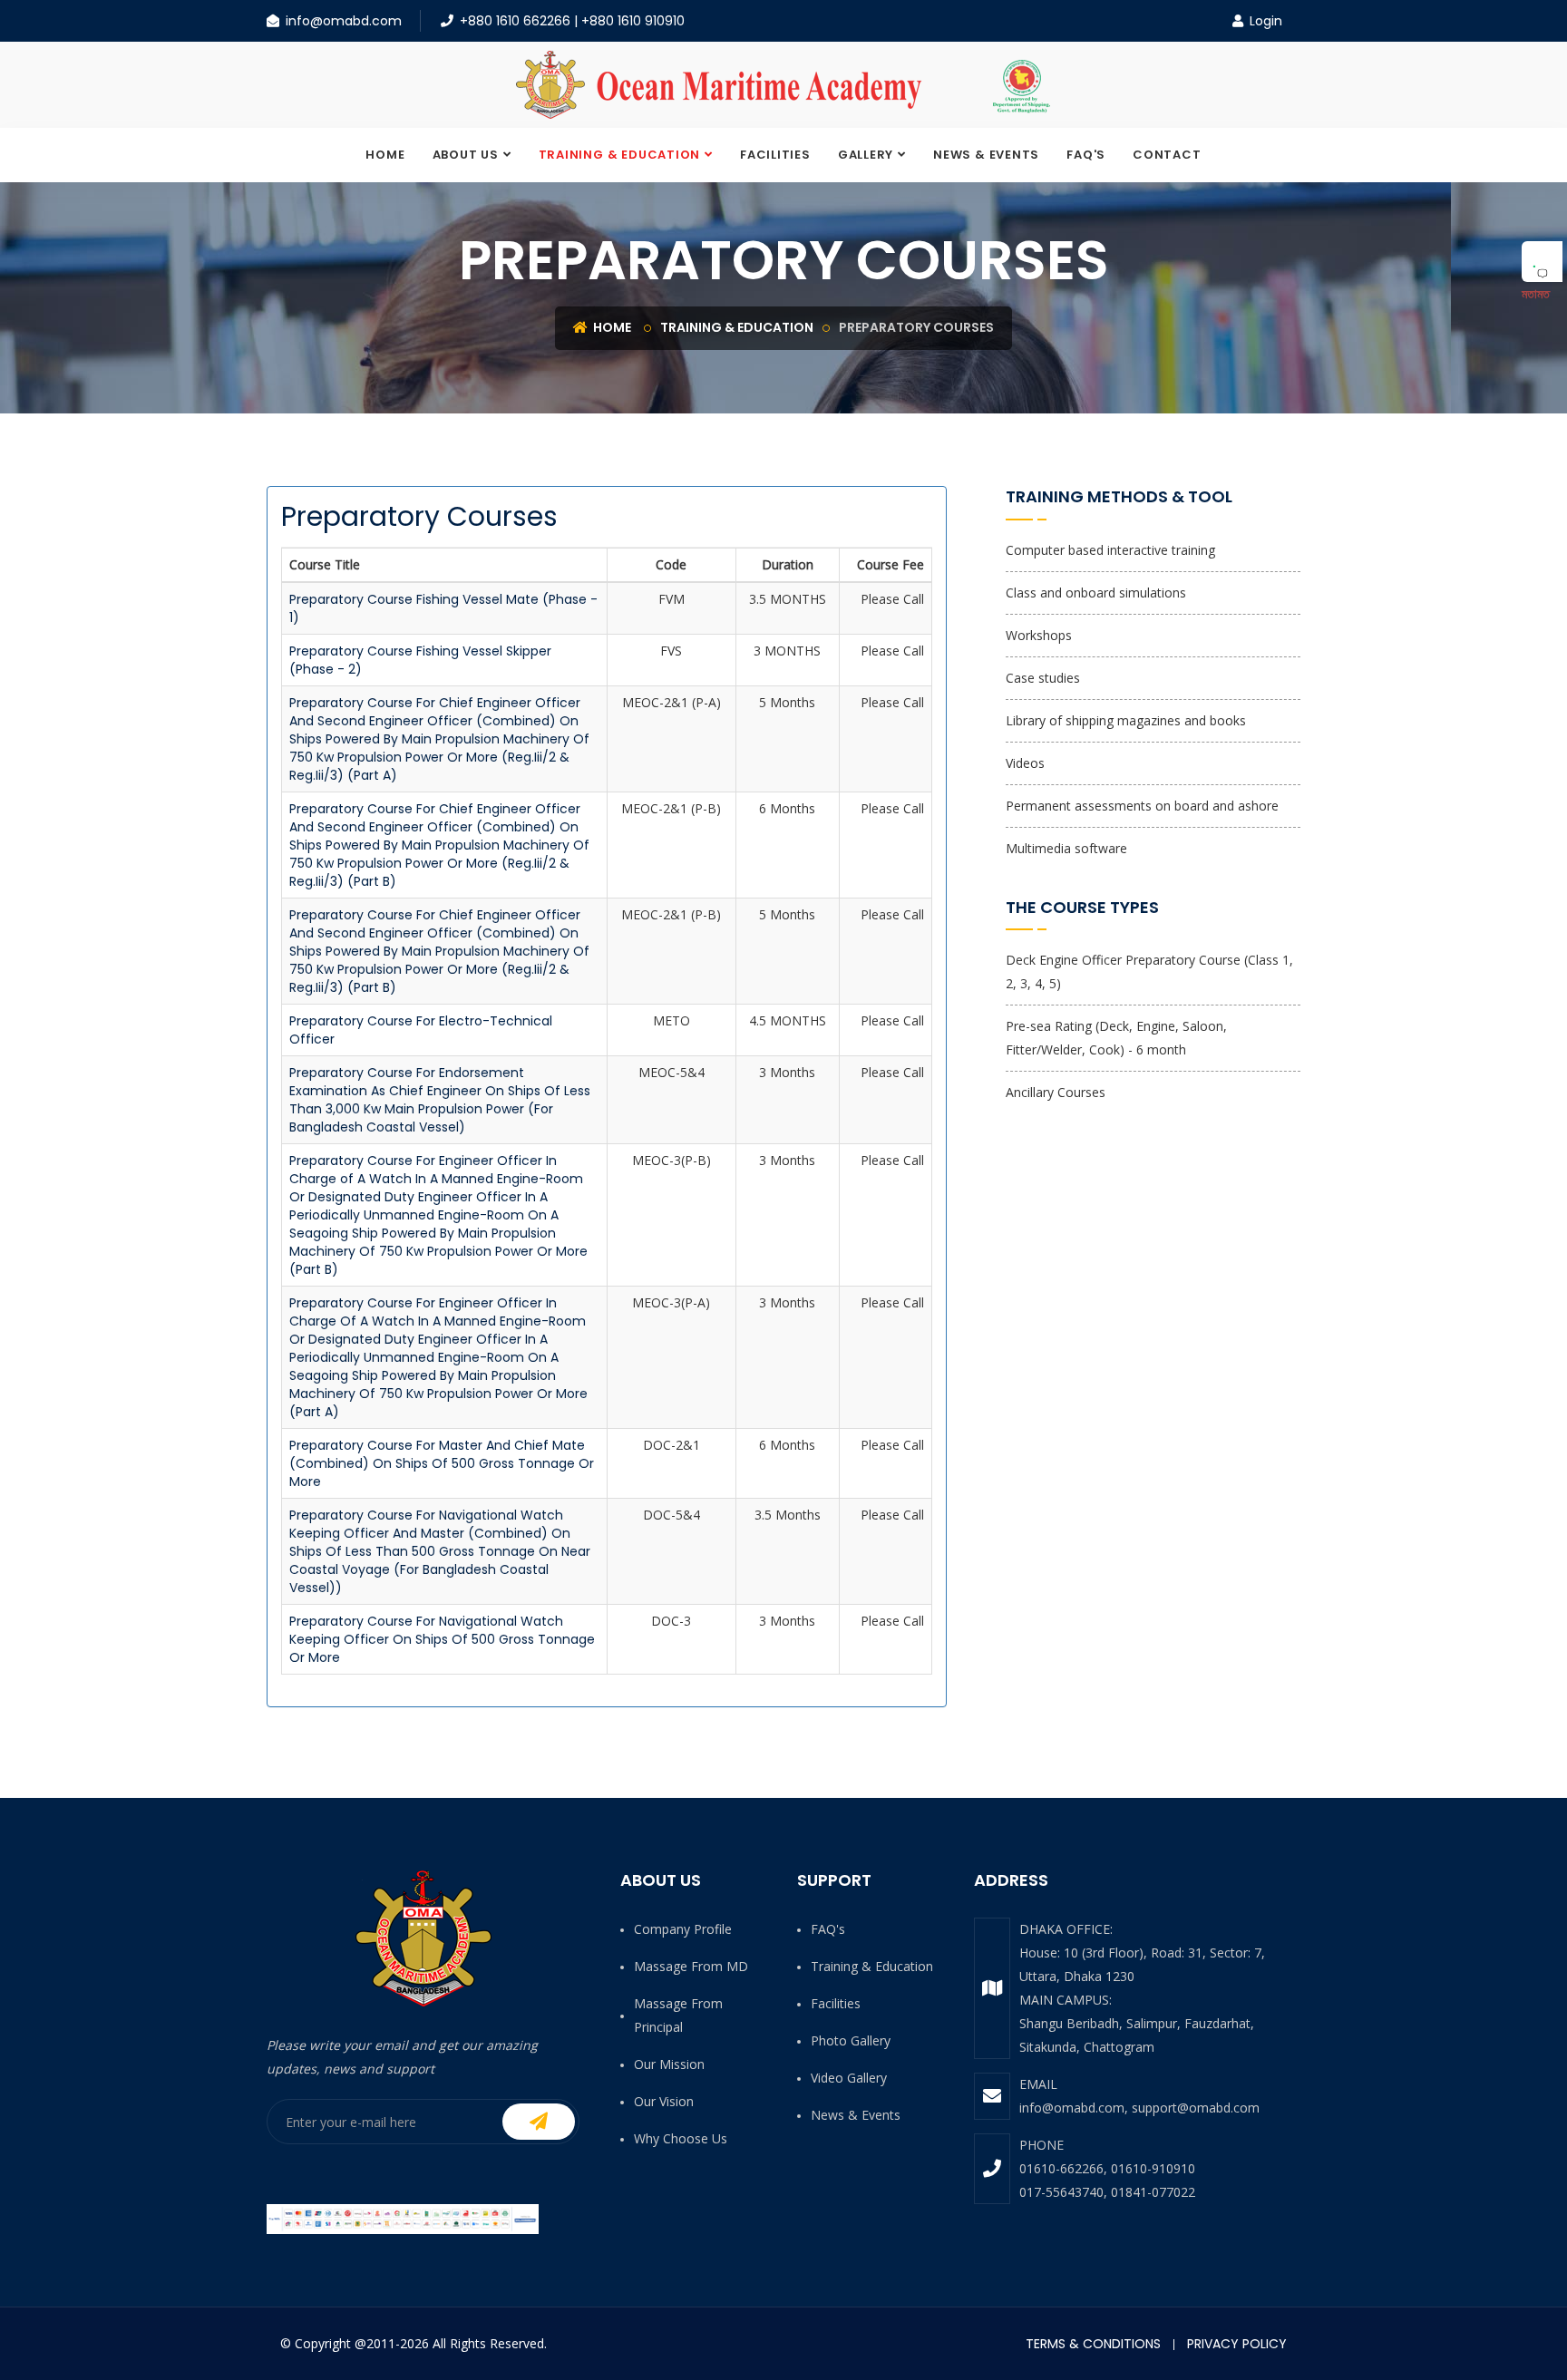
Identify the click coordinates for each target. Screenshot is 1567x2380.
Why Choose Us (681, 2138)
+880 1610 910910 (633, 21)
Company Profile (683, 1929)
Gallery (866, 155)
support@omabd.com (1196, 2108)
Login (1264, 21)
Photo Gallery (851, 2040)
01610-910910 (1153, 2168)
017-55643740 (1061, 2192)
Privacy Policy (1237, 2344)
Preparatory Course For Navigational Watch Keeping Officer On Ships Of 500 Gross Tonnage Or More (442, 1639)
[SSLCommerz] (403, 2218)
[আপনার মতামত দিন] (1542, 262)
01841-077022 (1153, 2192)
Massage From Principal (678, 2015)
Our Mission (669, 2064)
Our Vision (664, 2101)
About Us (466, 155)
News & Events (986, 155)
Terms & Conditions (1093, 2344)
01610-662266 (1061, 2168)
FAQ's (1086, 155)
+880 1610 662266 (515, 21)
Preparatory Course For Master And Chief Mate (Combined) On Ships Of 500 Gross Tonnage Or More (442, 1463)
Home (385, 155)
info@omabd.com (344, 21)
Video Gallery (849, 2078)
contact (1167, 155)
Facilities (775, 155)
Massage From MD (691, 1966)
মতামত (1536, 293)
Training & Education (620, 155)
